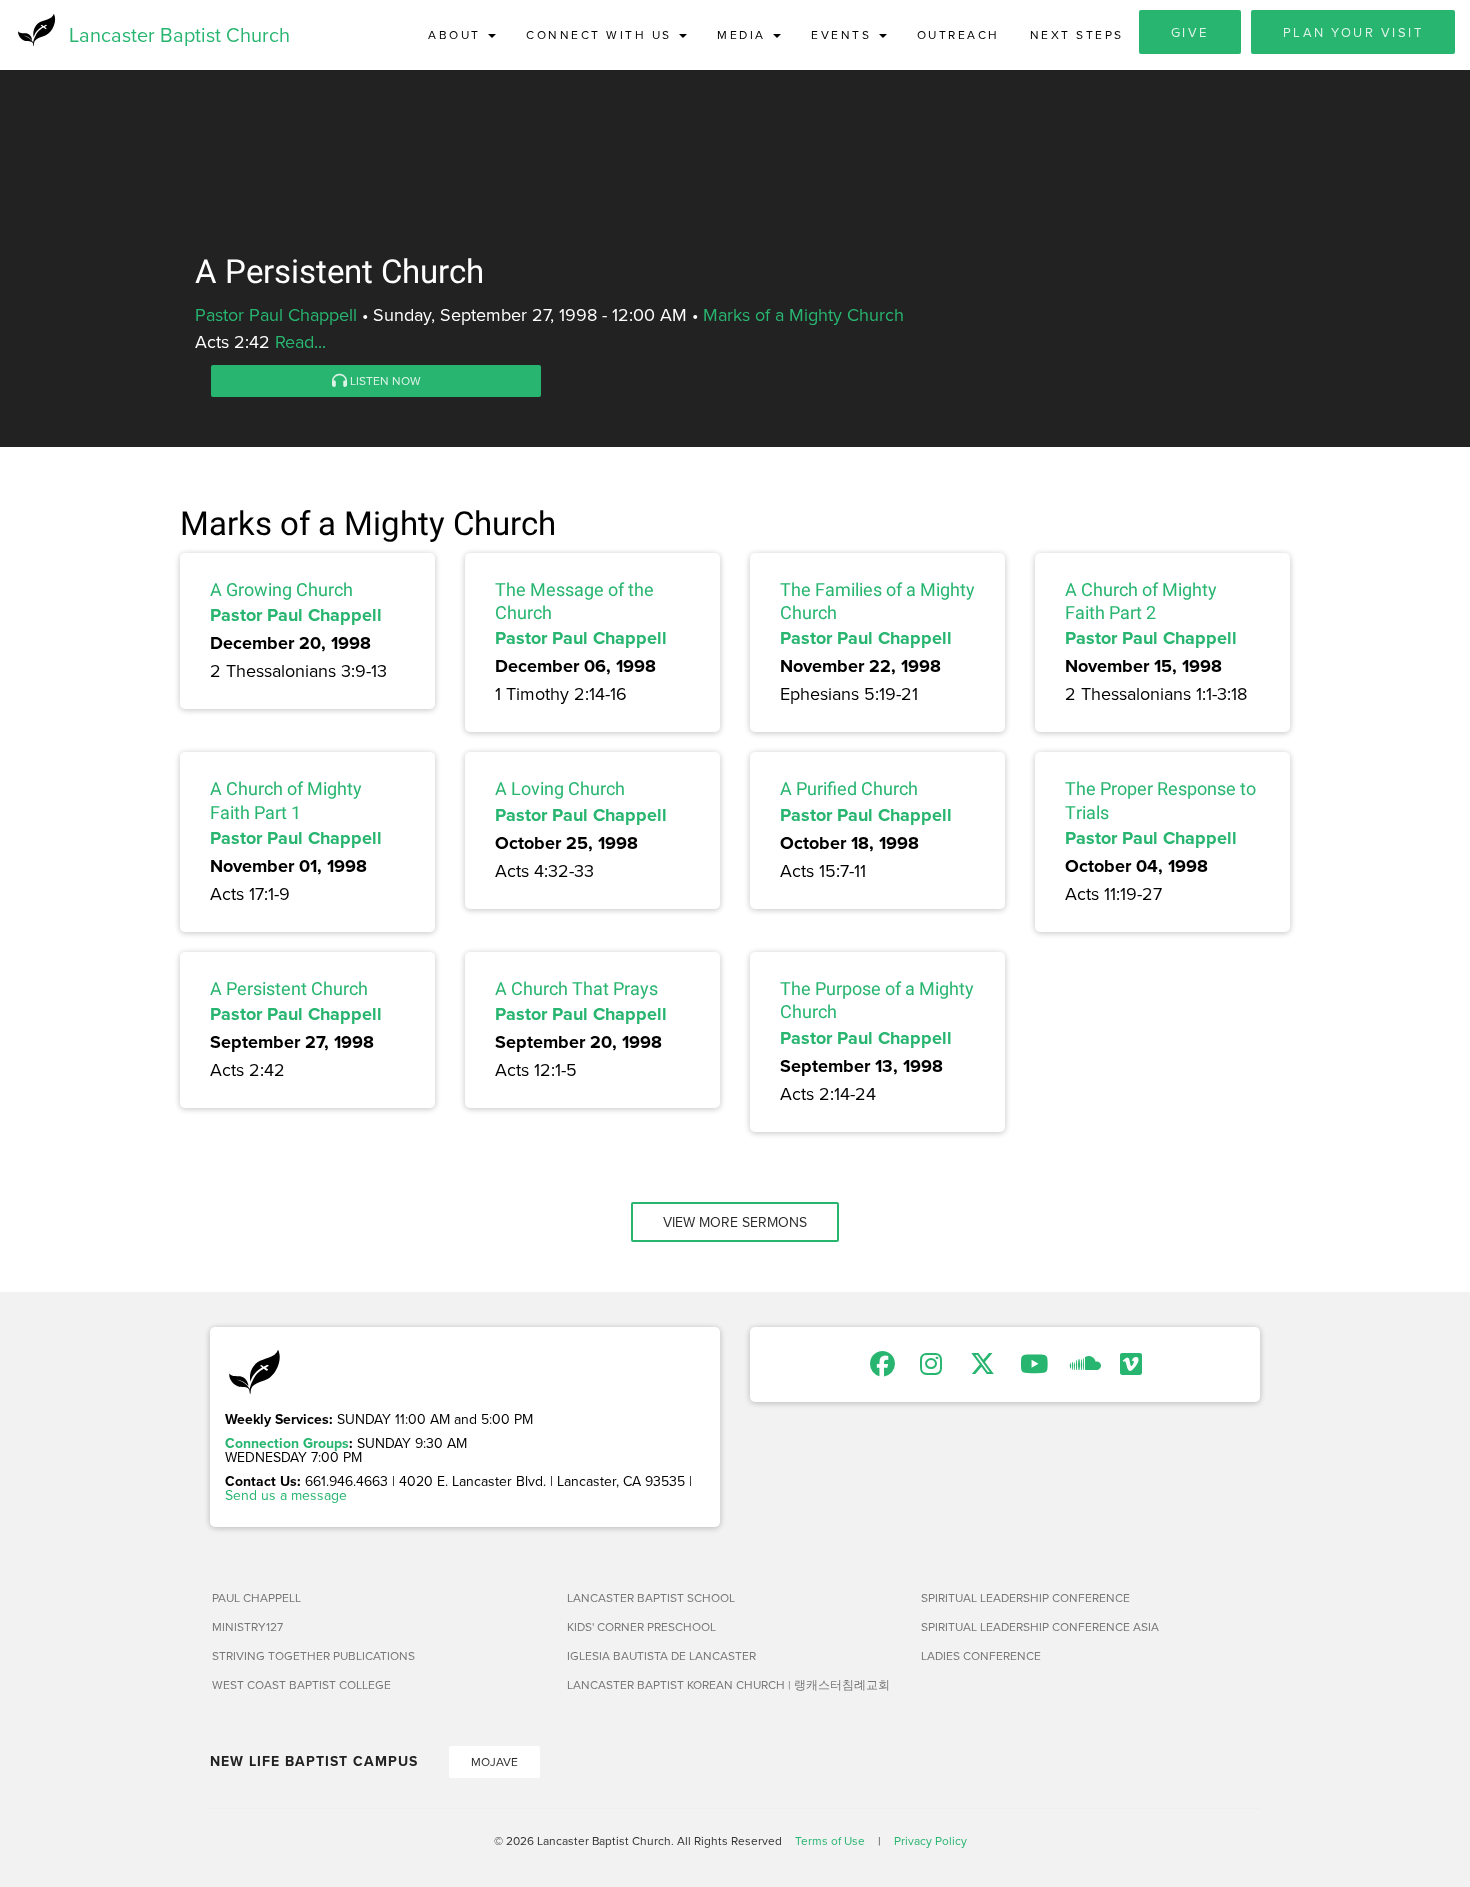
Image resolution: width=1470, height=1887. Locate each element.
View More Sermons (735, 1222)
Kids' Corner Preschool (641, 1626)
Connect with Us (601, 34)
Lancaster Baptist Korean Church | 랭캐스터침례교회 (728, 1684)
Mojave (494, 1761)
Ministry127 (247, 1626)
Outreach (958, 34)
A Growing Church (281, 589)
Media (744, 34)
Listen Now (384, 380)
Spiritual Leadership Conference (1025, 1597)
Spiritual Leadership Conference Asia (1040, 1626)
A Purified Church (849, 788)
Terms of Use (830, 1840)
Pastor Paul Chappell (276, 314)
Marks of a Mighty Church (803, 314)
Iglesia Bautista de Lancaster (661, 1655)
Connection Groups (287, 1443)
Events (844, 34)
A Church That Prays (576, 988)
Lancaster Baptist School (651, 1597)
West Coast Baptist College (301, 1684)
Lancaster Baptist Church (179, 34)
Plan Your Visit (1353, 32)
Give (1190, 32)
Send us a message (286, 1495)
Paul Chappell (256, 1597)
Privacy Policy (930, 1840)
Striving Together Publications (313, 1655)
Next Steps (1077, 34)
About (457, 34)
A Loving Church (560, 788)
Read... (300, 341)
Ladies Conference (981, 1655)
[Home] (34, 30)
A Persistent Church (289, 988)
